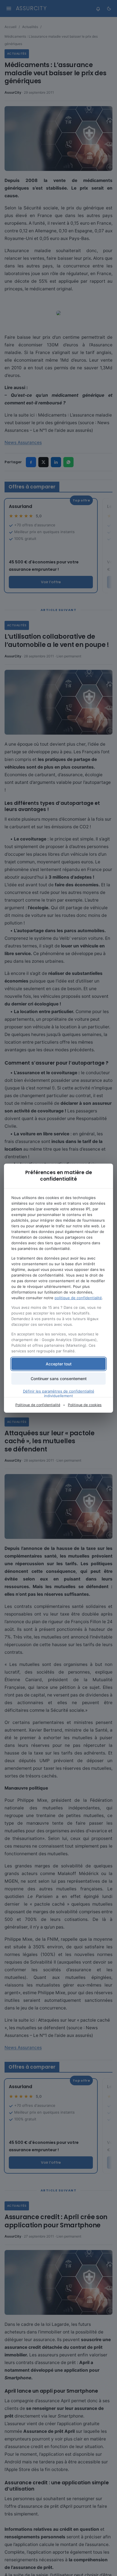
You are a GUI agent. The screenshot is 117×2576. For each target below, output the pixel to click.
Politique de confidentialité (38, 1405)
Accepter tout (59, 1364)
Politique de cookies (85, 1405)
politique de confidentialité (78, 1298)
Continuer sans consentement (59, 1379)
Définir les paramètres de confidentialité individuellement (59, 1393)
